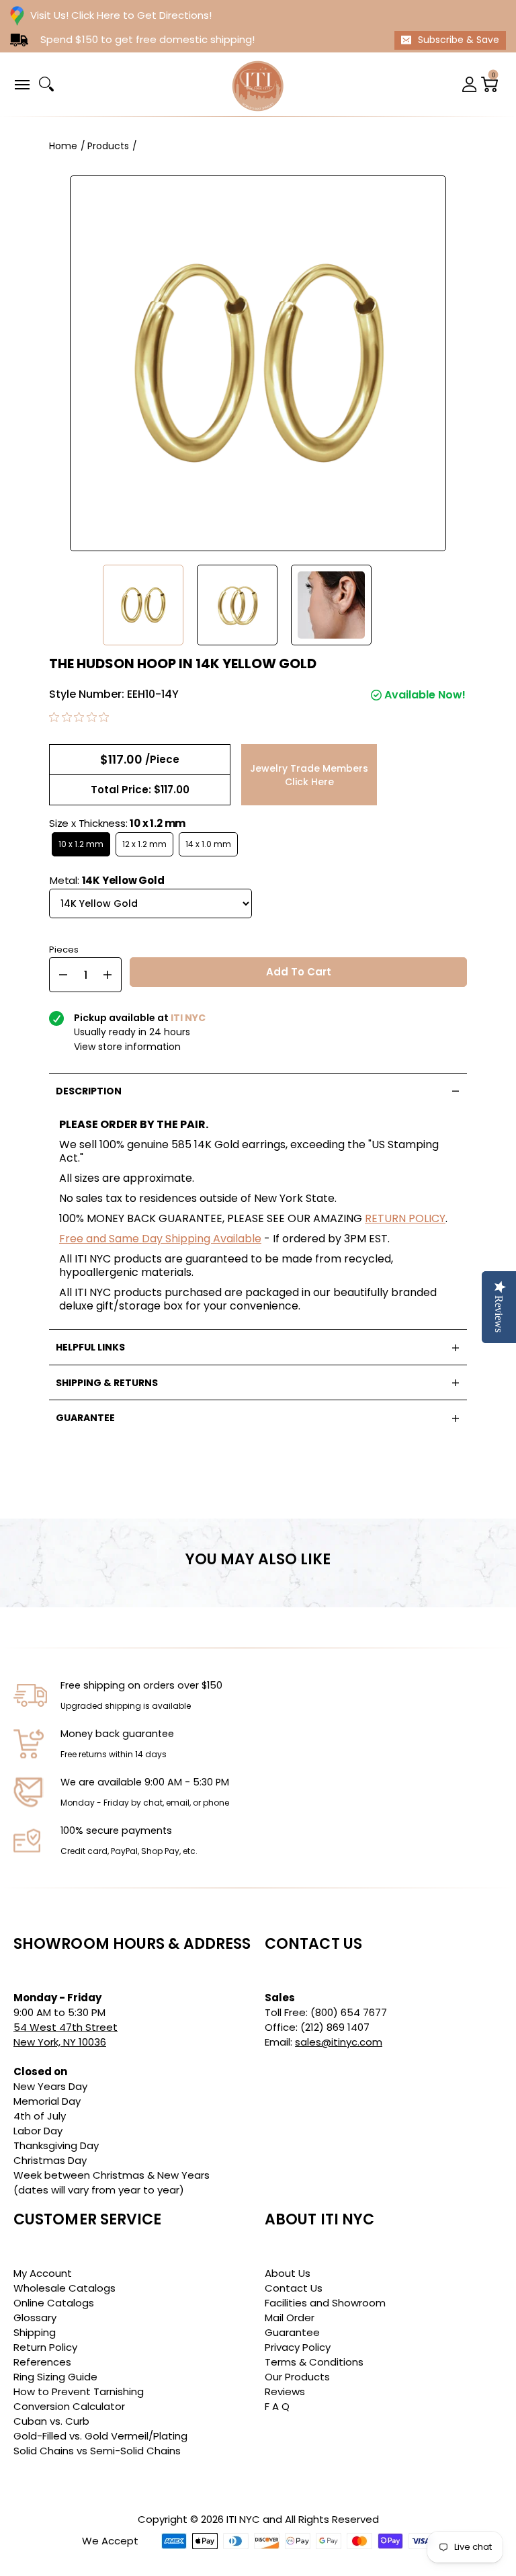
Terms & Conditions (314, 2362)
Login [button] (470, 84)
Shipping (35, 2332)
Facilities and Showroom (325, 2303)
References (42, 2362)
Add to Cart (299, 972)
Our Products (297, 2377)
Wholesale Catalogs (64, 2288)
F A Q (277, 2406)
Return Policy (45, 2347)
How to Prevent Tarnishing (79, 2391)
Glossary (35, 2318)
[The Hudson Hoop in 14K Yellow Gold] (143, 605)
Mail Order (290, 2318)
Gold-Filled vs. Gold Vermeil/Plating (100, 2436)
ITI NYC (243, 2519)
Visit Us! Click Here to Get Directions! (121, 15)
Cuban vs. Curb (51, 2421)
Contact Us (294, 2288)
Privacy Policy (298, 2347)
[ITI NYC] (258, 84)
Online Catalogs (54, 2303)
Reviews (285, 2391)
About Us (288, 2273)
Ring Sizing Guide (55, 2377)
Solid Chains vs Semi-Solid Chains (97, 2451)
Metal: (107, 880)
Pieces (64, 948)
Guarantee (292, 2332)
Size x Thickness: (117, 823)
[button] (21, 84)
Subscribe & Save (459, 40)
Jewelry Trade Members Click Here (309, 775)
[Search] (46, 84)
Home (63, 146)
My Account (43, 2273)
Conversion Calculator (69, 2406)
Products (108, 146)
